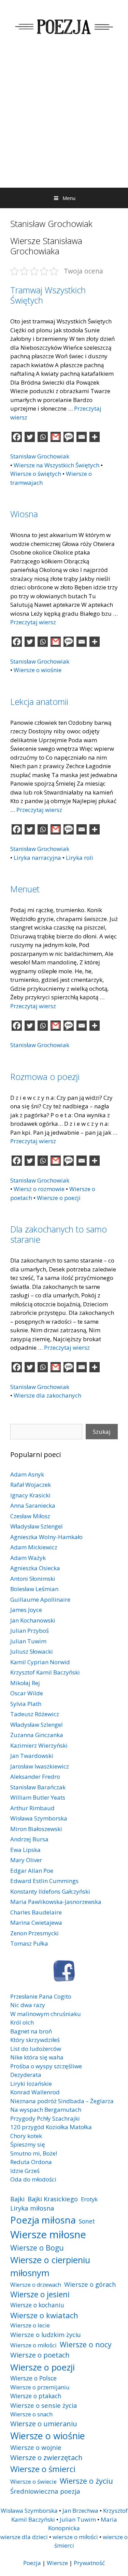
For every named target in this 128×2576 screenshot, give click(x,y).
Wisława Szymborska (39, 1818)
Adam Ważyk (28, 1558)
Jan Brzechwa (80, 2511)
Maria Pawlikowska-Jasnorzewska (56, 1902)
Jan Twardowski (32, 1756)
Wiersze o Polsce (33, 2378)
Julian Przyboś (30, 1631)
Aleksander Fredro (35, 1777)
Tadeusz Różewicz (35, 1714)
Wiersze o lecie (30, 2325)
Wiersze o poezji (59, 1198)
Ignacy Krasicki (30, 1495)
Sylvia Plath (26, 1704)
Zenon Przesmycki (34, 1933)
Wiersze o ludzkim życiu (46, 2334)
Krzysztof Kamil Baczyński (45, 1672)
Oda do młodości (33, 2179)
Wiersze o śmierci (43, 2469)
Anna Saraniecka (33, 1505)
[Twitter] (30, 437)
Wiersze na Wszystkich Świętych (56, 465)
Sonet (87, 2221)
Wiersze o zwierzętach (46, 2457)
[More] (95, 437)
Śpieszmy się (28, 2144)
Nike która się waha (37, 2057)
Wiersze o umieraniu (44, 2424)
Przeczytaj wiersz (33, 622)
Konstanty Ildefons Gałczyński (50, 1891)
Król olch (22, 2022)
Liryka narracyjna (37, 858)
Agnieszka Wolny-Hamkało (46, 1537)
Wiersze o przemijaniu (40, 2387)
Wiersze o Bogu (37, 2248)
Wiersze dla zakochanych (47, 1395)
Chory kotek (26, 2136)
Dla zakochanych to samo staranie (59, 1234)
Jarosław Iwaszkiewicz (40, 1766)
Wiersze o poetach (40, 2355)
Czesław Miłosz (30, 1516)
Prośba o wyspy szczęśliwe (46, 2066)
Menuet (25, 889)
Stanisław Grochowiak (40, 456)
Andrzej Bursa (29, 1839)
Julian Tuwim (28, 1641)
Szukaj (102, 1432)
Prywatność (89, 2563)
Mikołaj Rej (25, 1683)
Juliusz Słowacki (32, 1651)
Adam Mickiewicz (34, 1547)
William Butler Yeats (38, 1797)
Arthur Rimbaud (32, 1808)
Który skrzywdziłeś (35, 2040)
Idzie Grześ (25, 2171)
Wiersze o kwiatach (44, 2315)
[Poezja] (64, 25)
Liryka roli (80, 858)
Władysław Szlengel (37, 1526)
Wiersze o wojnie (36, 2447)
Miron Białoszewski (36, 1829)
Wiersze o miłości (33, 2345)
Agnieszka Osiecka (35, 1568)
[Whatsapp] (43, 437)
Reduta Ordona (31, 2162)
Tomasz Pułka (29, 1943)
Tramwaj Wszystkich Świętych (48, 295)
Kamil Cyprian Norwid (40, 1662)
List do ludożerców (36, 2049)
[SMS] (69, 437)
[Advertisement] (64, 120)
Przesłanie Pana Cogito (41, 1996)
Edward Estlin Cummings (44, 1881)
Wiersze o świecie (33, 2481)
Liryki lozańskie (31, 2084)
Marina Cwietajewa (36, 1923)
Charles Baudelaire (36, 1912)
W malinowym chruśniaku (46, 2014)
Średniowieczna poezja (45, 2491)
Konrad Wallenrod (35, 2092)
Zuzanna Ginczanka (37, 1735)
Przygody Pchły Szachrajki (45, 2118)
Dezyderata (26, 2075)
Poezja (32, 2563)
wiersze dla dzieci (24, 2537)
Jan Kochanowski (33, 1620)
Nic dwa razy (28, 2005)
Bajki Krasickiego (53, 2199)
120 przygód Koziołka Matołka (51, 2127)
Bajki (17, 2199)
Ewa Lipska (25, 1850)
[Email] (82, 437)
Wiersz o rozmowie (39, 1189)
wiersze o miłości (75, 2537)
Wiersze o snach (31, 2414)
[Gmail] (56, 437)
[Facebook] (17, 437)
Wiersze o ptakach (36, 2396)
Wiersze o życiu (86, 2481)
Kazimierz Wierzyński (39, 1745)
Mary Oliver (26, 1860)
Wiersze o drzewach (36, 2285)
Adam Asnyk (27, 1474)
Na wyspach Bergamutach (46, 2110)
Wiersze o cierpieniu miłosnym (50, 2266)
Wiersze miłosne (48, 2234)
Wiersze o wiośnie (38, 670)
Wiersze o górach (90, 2284)
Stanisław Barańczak (38, 1787)
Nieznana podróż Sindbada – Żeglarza (62, 2101)
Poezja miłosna (43, 2220)
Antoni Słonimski (33, 1579)
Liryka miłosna (32, 2208)
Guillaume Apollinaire (40, 1599)
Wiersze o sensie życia (44, 2405)
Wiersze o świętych (36, 474)
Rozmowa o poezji (45, 1077)
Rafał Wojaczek (31, 1485)
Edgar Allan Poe (32, 1871)
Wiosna (24, 514)
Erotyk (89, 2199)
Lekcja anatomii (39, 702)
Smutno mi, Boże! (34, 2153)
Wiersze (57, 2563)
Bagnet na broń (31, 2031)
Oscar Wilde (27, 1693)
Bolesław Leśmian (34, 1589)
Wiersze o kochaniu (37, 2305)
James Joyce (26, 1610)
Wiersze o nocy (86, 2344)
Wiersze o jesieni (40, 2294)
